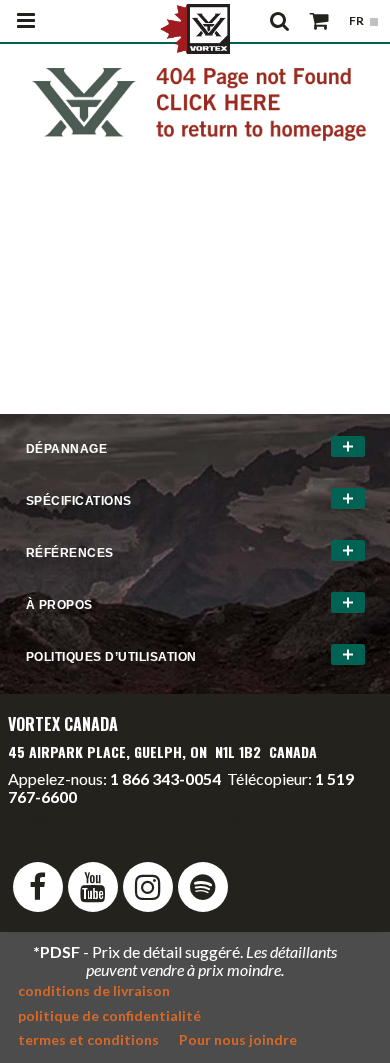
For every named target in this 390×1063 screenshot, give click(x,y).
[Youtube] (93, 887)
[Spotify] (203, 887)
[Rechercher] (280, 21)
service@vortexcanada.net (271, 814)
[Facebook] (38, 887)
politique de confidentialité (109, 1015)
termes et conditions (88, 1039)
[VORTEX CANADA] (195, 27)
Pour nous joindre (238, 1039)
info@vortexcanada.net (88, 814)
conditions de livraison (94, 990)
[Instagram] (148, 887)
